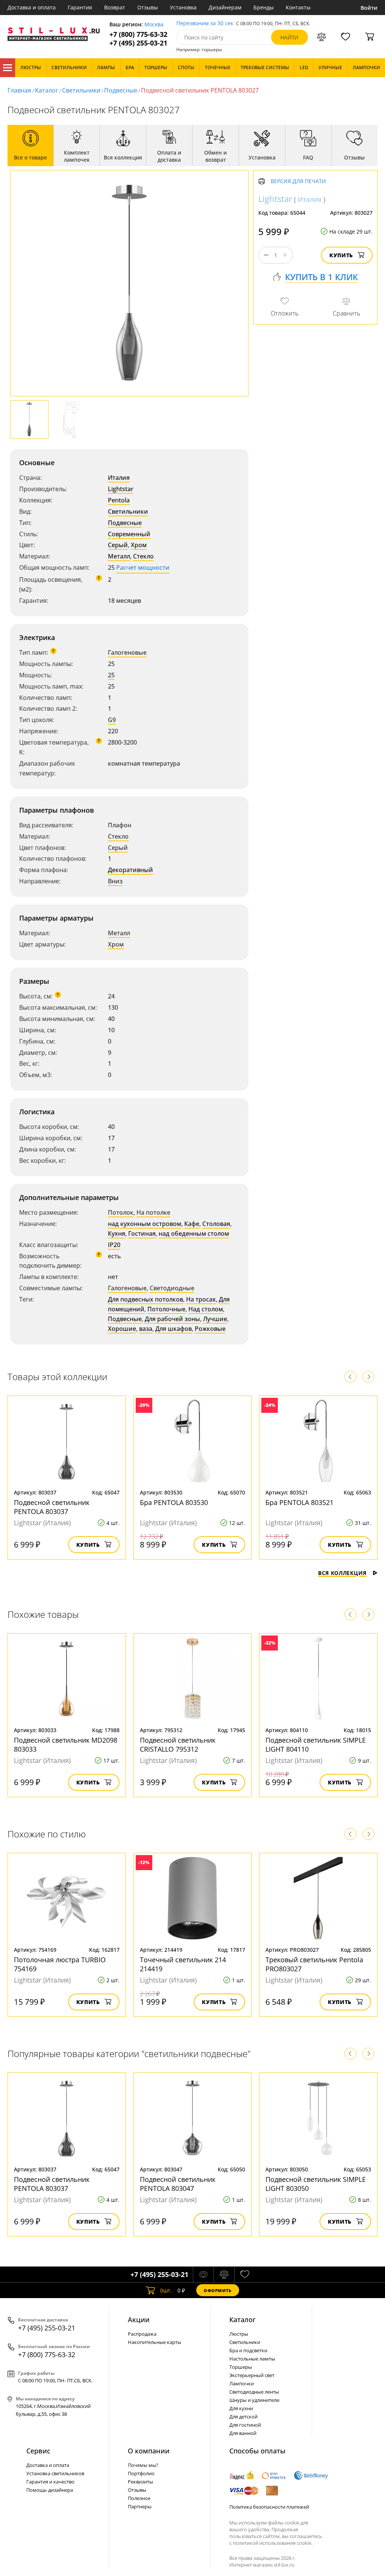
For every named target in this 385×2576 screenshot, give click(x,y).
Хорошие (122, 1329)
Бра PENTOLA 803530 (174, 1502)
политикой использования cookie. (273, 2543)
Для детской (243, 2417)
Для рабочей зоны (172, 1319)
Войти (369, 8)
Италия (119, 478)
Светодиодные (172, 1288)
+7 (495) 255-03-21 (138, 43)
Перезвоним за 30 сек (205, 24)
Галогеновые (127, 652)
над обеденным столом (194, 1233)
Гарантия (80, 7)
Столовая (216, 1224)
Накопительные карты (155, 2342)
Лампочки (242, 2383)
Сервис (38, 2451)
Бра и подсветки (248, 2350)
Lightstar (121, 489)
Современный (129, 534)
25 (111, 675)
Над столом (206, 1309)
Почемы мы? (143, 2465)
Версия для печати (298, 181)
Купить (341, 255)
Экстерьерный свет (252, 2375)
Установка (183, 7)
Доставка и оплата (32, 7)
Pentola (119, 500)
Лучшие (215, 1319)
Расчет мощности (143, 567)
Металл (119, 556)
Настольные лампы (252, 2359)
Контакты (298, 7)
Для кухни (241, 2408)
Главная (19, 90)
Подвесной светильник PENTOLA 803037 (52, 1507)
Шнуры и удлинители (254, 2400)
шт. (166, 2290)
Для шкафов (174, 1329)
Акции (139, 2320)
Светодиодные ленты (254, 2392)
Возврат (115, 7)
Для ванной (243, 2433)
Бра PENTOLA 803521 (299, 1502)
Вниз (115, 881)
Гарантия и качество (50, 2482)
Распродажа (142, 2334)
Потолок (121, 1212)
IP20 (114, 1245)
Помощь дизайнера (50, 2490)
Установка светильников (55, 2473)
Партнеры (140, 2506)
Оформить (218, 2290)
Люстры (239, 2334)
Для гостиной (245, 2425)
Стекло (143, 556)
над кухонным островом (145, 1224)
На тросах (201, 1299)
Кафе (192, 1224)
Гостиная (142, 1233)
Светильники (81, 90)
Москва (154, 25)
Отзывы (148, 7)
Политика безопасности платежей (269, 2507)
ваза (146, 1329)
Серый (118, 545)
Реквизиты (140, 2482)
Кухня (117, 1233)
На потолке (153, 1212)
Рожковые (210, 1329)
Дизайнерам (225, 7)
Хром (139, 545)
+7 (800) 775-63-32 (138, 34)
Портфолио (141, 2473)
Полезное (139, 2498)
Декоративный (130, 870)
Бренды (264, 7)
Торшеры (241, 2367)
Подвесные (121, 90)
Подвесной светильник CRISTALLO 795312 (178, 1745)
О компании (149, 2451)
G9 (112, 720)
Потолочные (166, 1309)
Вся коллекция (342, 1573)
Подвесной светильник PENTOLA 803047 (178, 2184)
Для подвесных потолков (146, 1299)
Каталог (8, 68)
